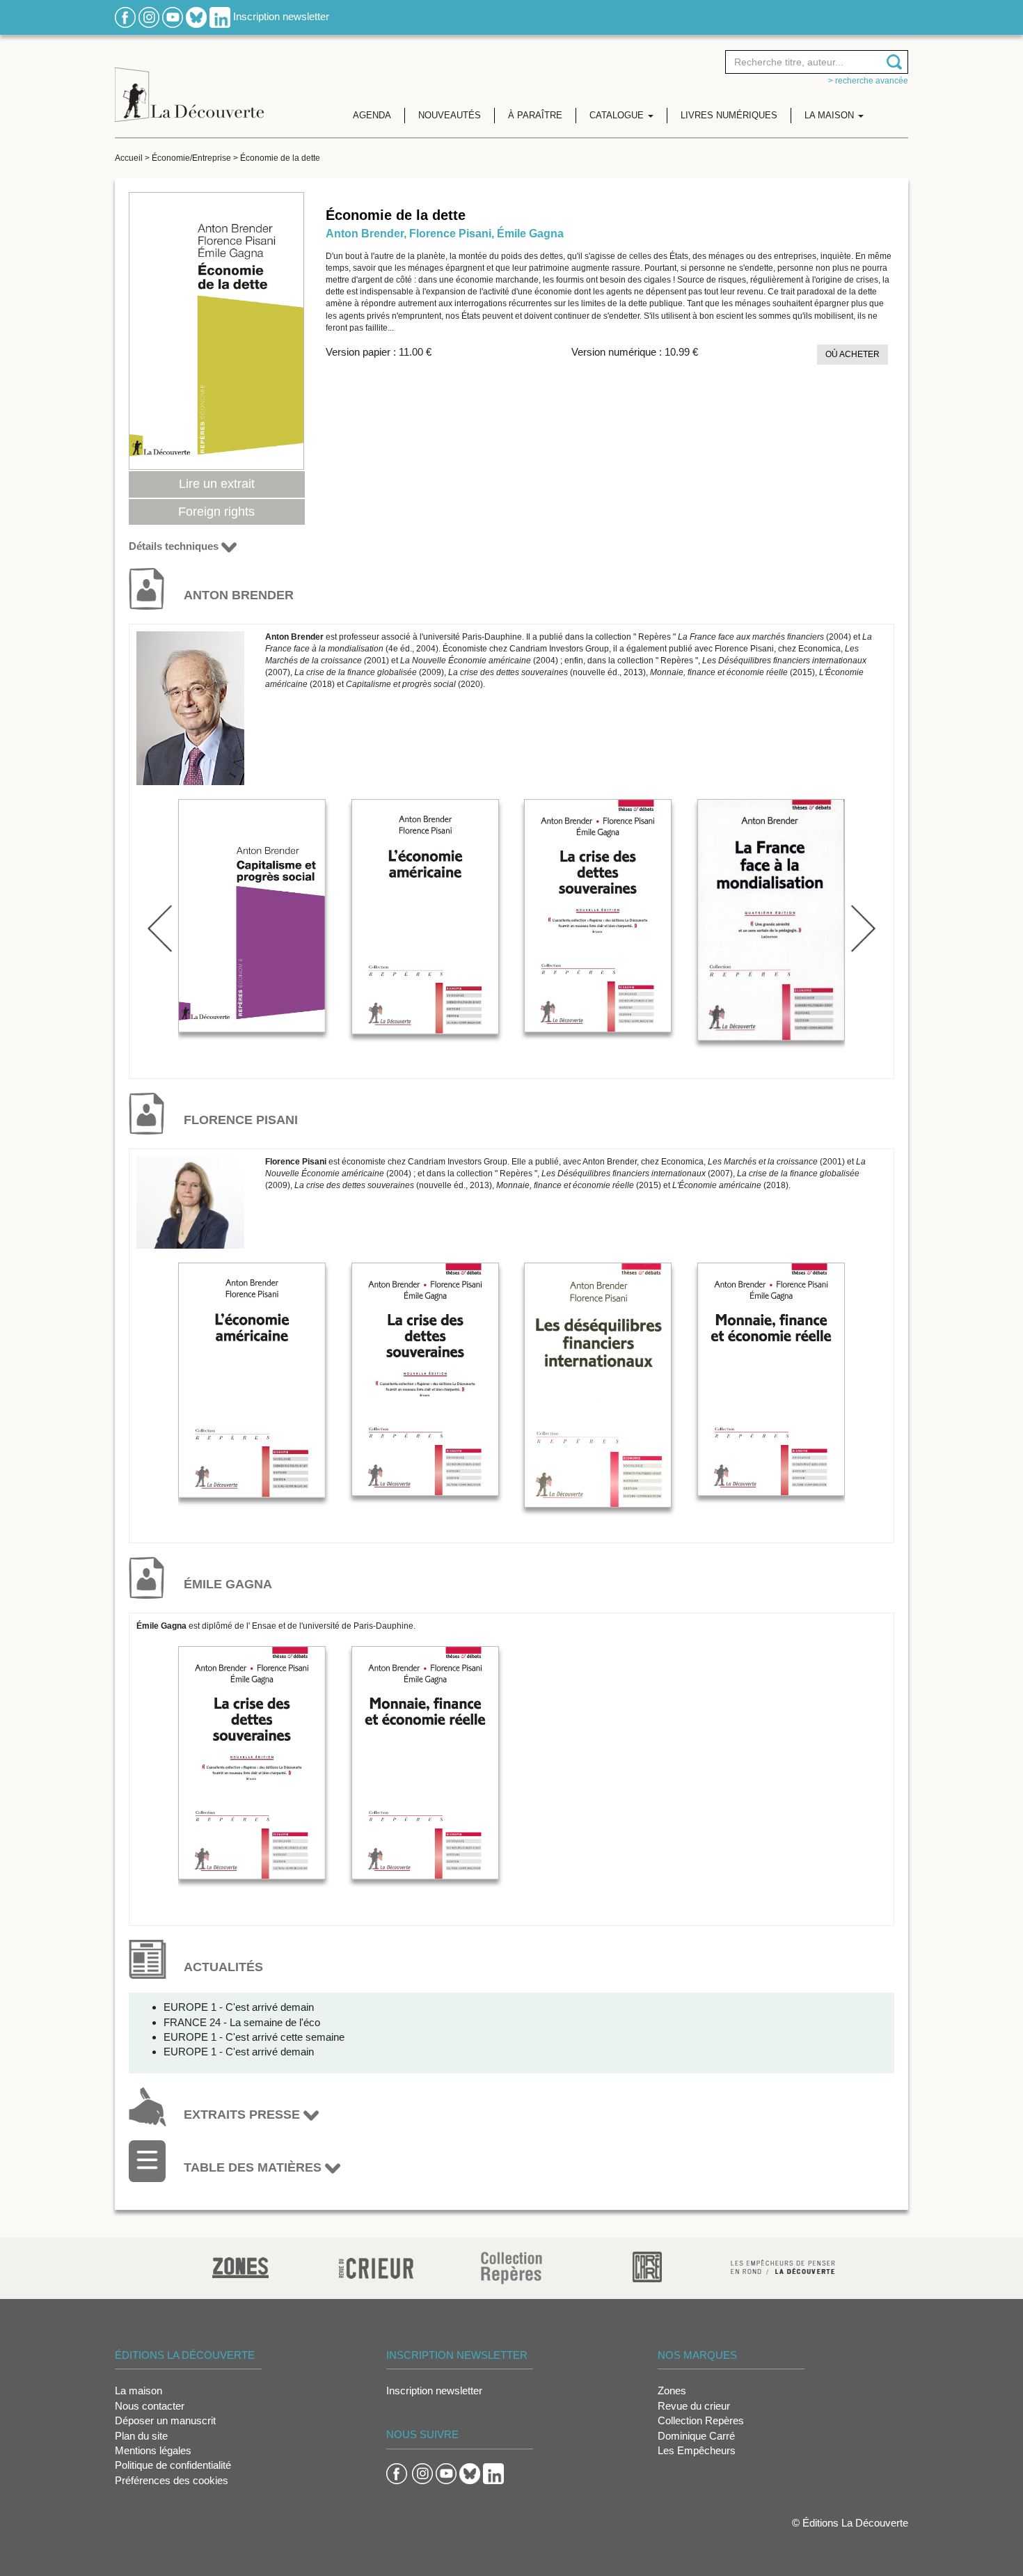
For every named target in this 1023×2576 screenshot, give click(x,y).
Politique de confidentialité (173, 2465)
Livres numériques (729, 115)
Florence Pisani (450, 234)
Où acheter (852, 354)
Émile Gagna (530, 234)
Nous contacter (150, 2406)
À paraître (535, 115)
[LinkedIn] (220, 16)
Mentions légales (153, 2450)
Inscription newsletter (281, 16)
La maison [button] (831, 115)
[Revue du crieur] (376, 2266)
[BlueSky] (196, 16)
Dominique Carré (696, 2436)
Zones (672, 2391)
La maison (138, 2391)
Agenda (372, 115)
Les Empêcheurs (697, 2450)
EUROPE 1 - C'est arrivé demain (239, 2007)
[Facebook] (125, 16)
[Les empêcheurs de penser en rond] (783, 2266)
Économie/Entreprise (191, 158)
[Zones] (240, 2266)
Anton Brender (365, 234)
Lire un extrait (217, 484)
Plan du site (141, 2436)
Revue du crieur (694, 2406)
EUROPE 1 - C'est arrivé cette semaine (254, 2037)
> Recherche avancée (868, 81)
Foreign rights (216, 512)
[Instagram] (149, 16)
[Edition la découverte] (189, 84)
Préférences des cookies (172, 2480)
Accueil (129, 158)
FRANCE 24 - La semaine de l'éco (242, 2022)
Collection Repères (701, 2420)
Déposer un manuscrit (165, 2420)
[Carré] (647, 2266)
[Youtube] (173, 16)
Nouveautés (450, 115)
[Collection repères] (511, 2267)
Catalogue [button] (618, 115)
